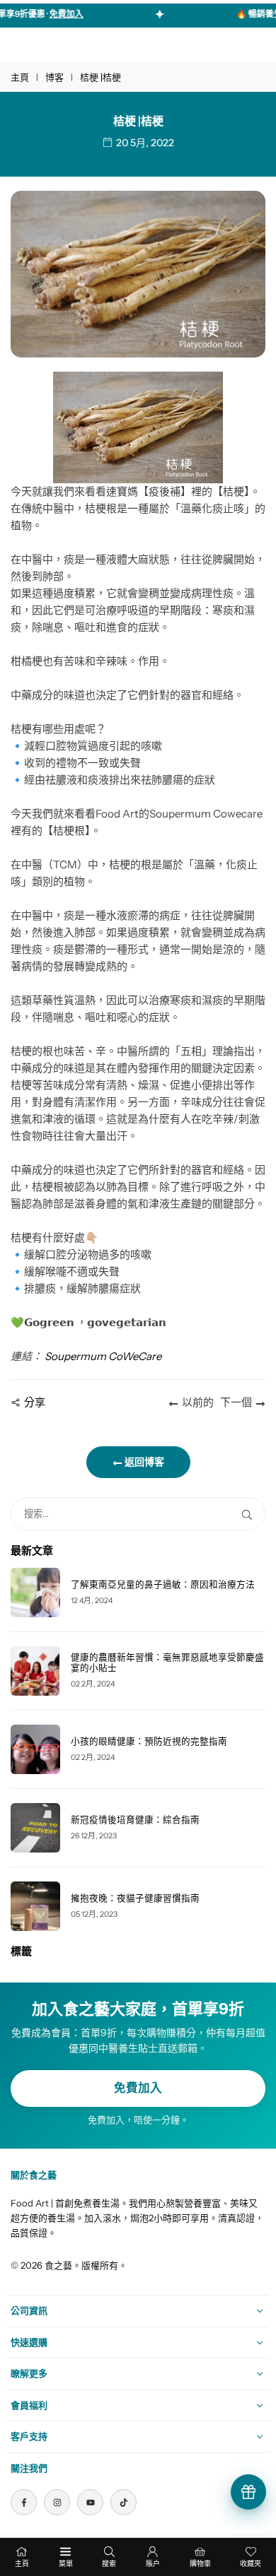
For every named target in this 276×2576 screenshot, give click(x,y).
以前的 (198, 1402)
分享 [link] (35, 1402)
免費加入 (138, 2088)
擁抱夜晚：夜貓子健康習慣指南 (135, 1898)
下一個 (236, 1402)
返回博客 (143, 1462)
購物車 (200, 2564)
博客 (54, 77)
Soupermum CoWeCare (103, 1356)
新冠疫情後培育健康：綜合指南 (135, 1820)
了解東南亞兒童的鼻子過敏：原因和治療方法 (163, 1584)
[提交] (250, 1514)
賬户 (153, 2564)
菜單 (66, 2564)
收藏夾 (251, 2564)
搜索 (109, 2564)
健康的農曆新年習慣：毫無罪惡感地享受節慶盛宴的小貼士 (167, 1662)
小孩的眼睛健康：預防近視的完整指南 (149, 1741)
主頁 (20, 77)
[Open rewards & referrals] (248, 2492)
